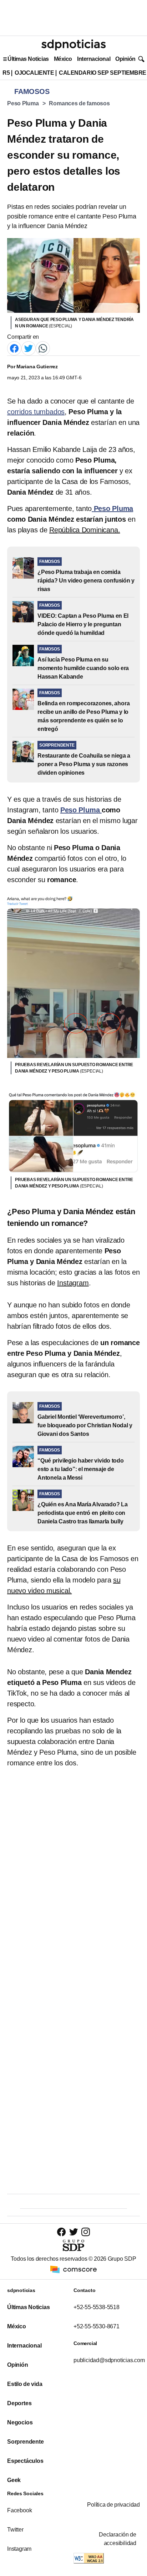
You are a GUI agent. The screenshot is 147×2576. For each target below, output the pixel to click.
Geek (14, 2480)
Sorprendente (26, 2442)
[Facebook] (14, 348)
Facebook (19, 2510)
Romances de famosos (79, 103)
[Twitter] (29, 348)
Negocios (20, 2422)
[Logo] (73, 45)
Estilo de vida (25, 2384)
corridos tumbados (36, 412)
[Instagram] (86, 2232)
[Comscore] (73, 2269)
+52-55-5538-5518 (97, 2307)
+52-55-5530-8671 (97, 2326)
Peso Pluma (23, 103)
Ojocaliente (34, 73)
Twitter (15, 2530)
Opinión (125, 59)
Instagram (19, 2549)
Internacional (94, 59)
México (63, 59)
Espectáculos (25, 2461)
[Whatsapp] (43, 348)
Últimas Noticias (28, 59)
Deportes (19, 2403)
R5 (6, 73)
